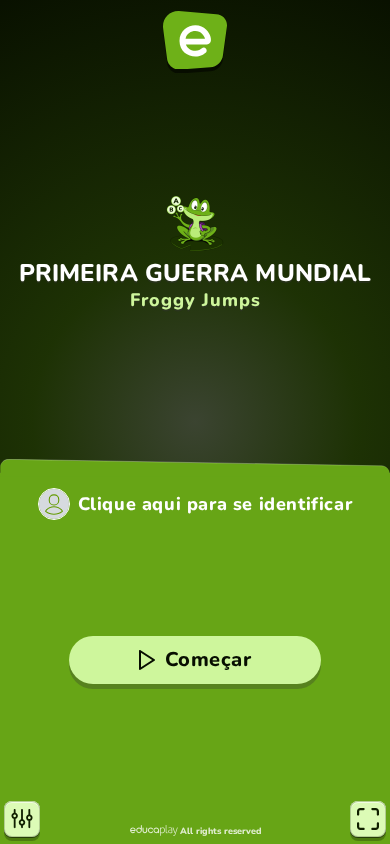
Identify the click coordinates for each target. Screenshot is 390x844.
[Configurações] (22, 819)
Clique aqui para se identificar (215, 504)
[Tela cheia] (368, 819)
